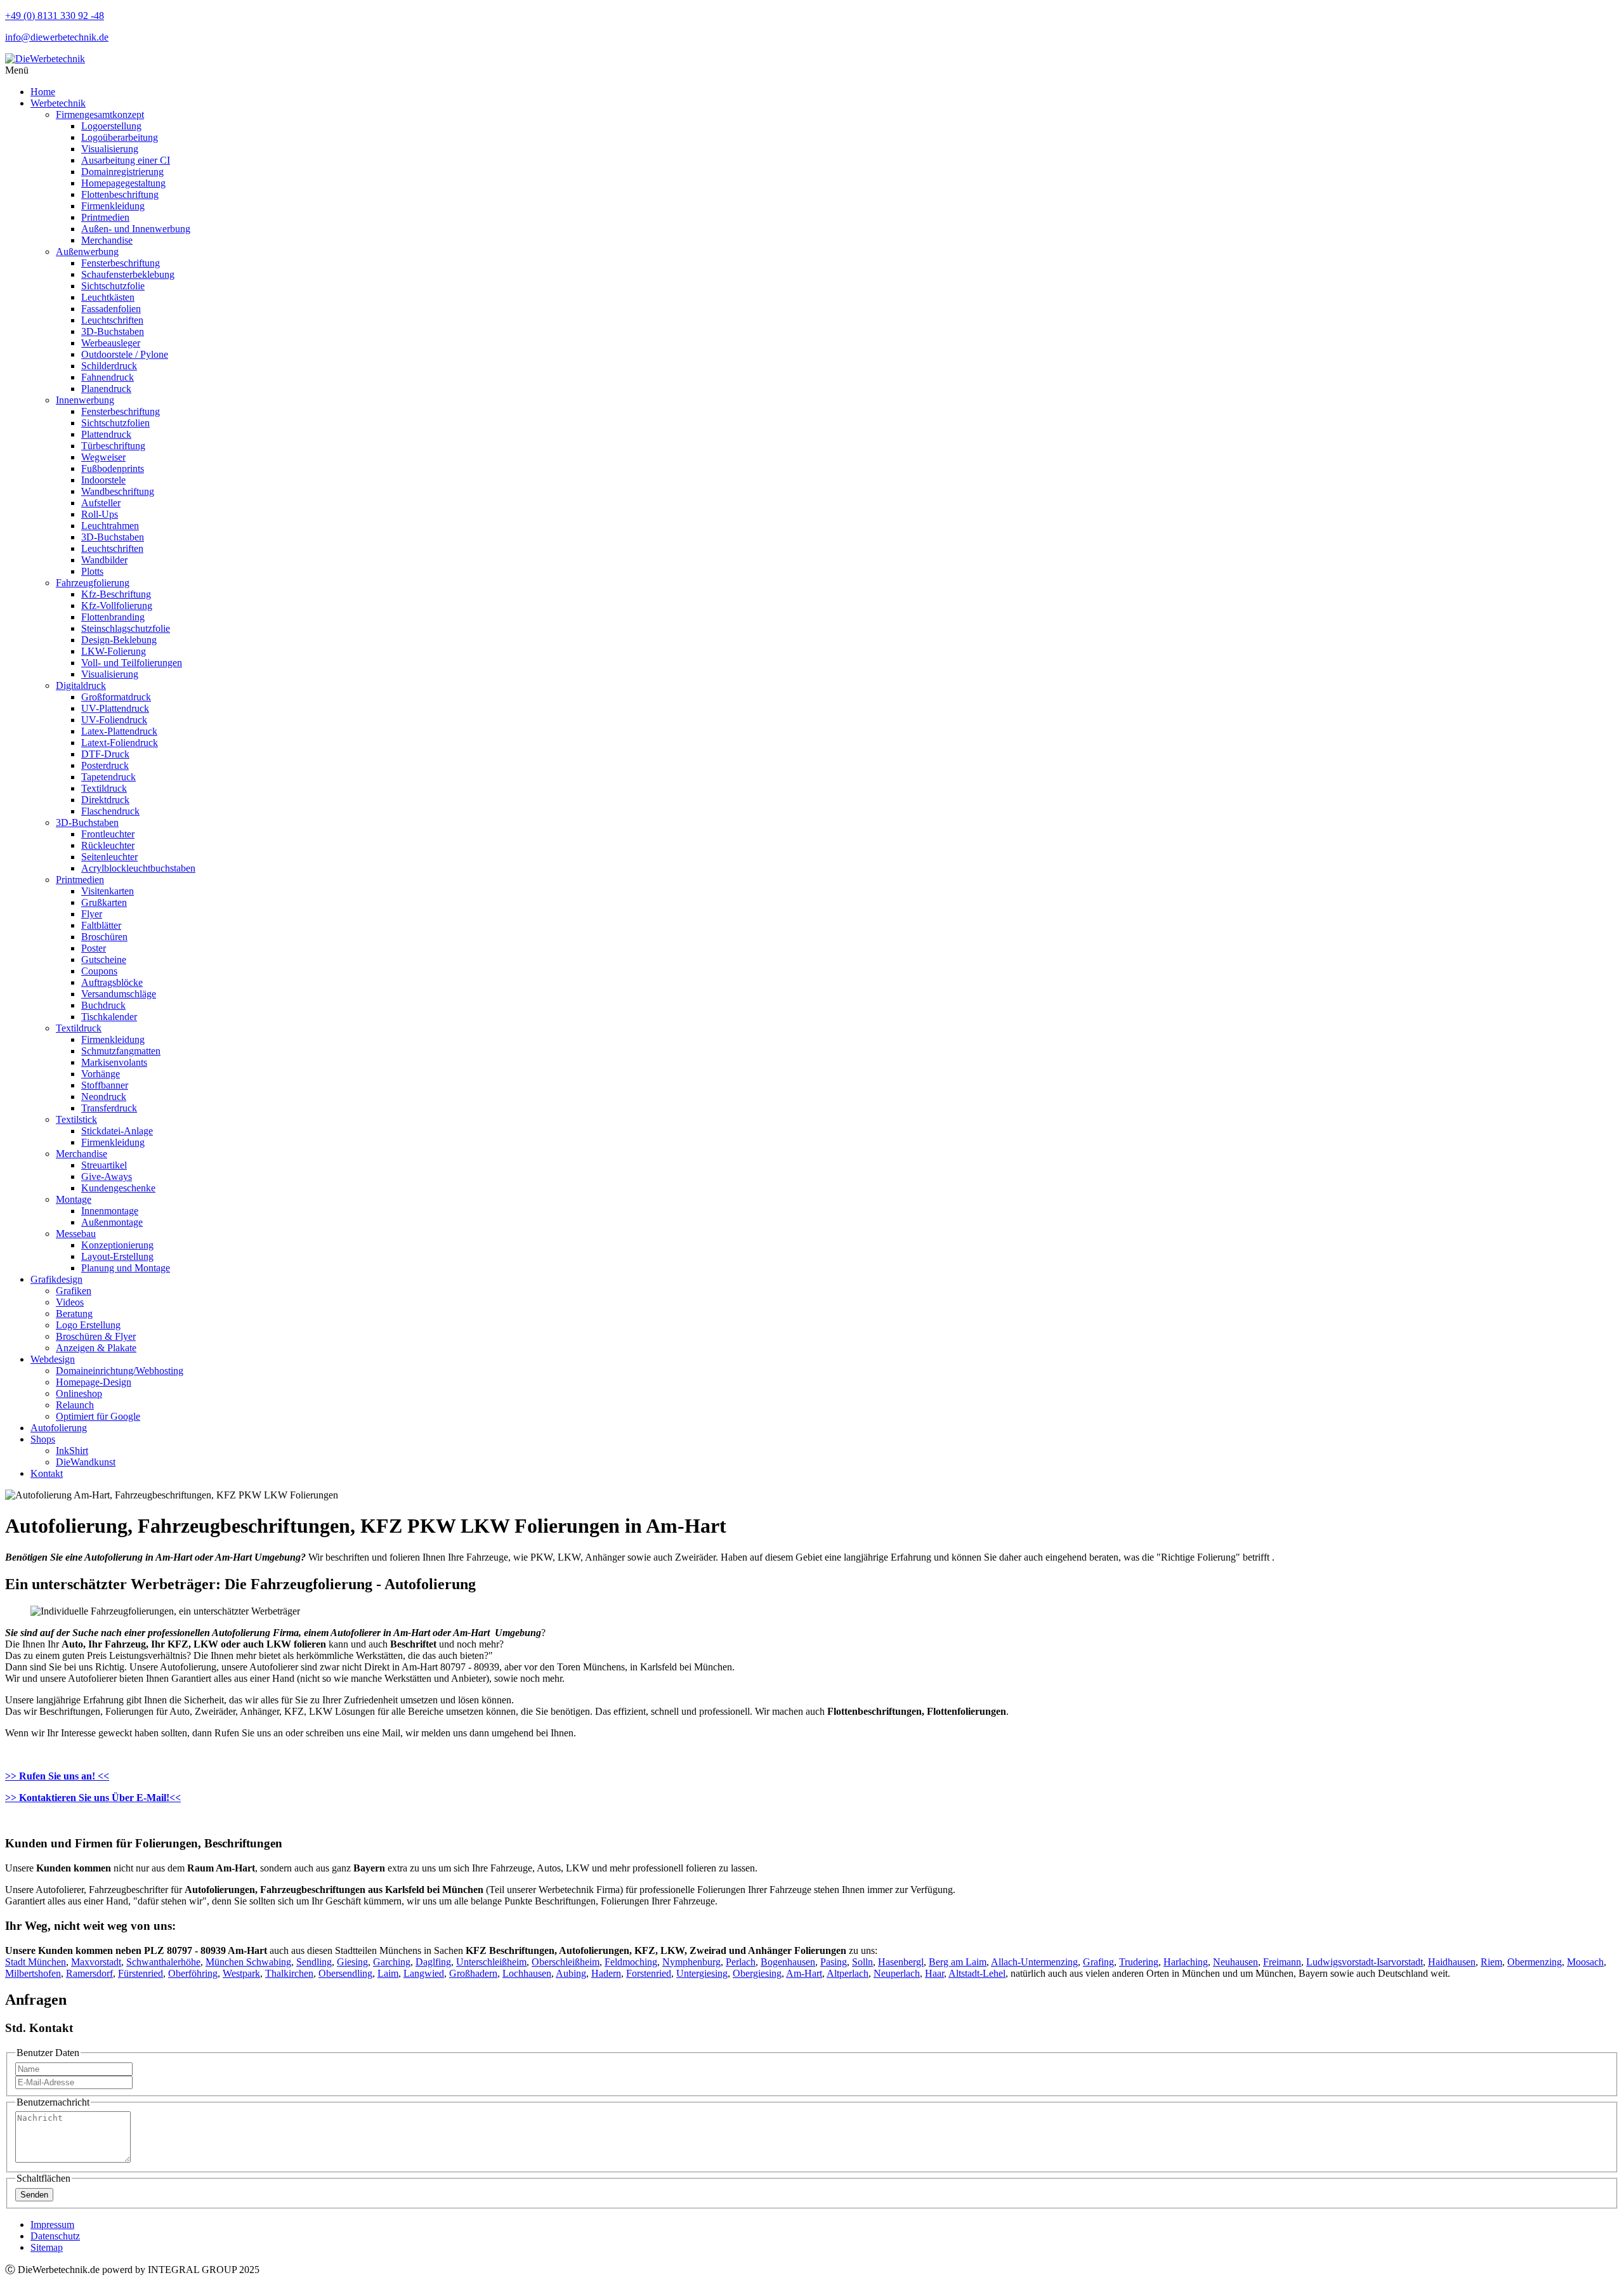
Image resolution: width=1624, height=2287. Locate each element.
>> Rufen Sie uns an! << (57, 1776)
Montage (74, 1199)
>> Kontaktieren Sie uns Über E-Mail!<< (93, 1798)
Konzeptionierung (117, 1245)
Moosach (1585, 1962)
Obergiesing (757, 1973)
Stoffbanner (105, 1085)
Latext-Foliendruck (120, 743)
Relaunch (75, 1405)
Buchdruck (103, 1005)
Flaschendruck (110, 811)
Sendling (314, 1962)
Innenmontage (110, 1211)
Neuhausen (1235, 1962)
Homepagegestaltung (123, 183)
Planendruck (106, 389)
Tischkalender (109, 1017)
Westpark (241, 1973)
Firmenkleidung (113, 206)
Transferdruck (109, 1108)
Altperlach (848, 1973)
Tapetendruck (108, 777)
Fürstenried (141, 1973)
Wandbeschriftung (118, 491)
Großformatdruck (116, 697)
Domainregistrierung (122, 172)
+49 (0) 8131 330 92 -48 (55, 16)
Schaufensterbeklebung (128, 274)
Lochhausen (527, 1973)
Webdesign (53, 1359)
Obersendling (345, 1973)
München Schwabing (248, 1962)
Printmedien (105, 217)
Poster (94, 948)
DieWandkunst (86, 1462)
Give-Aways (107, 1176)
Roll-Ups (100, 514)
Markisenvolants (114, 1062)
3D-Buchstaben (113, 331)
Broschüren (104, 937)
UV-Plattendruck (115, 708)
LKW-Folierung (114, 651)
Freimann (1282, 1962)
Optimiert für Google (98, 1416)
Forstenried (649, 1973)
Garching (392, 1962)
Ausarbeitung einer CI (126, 160)
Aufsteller (101, 503)
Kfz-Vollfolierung (117, 606)
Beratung (74, 1314)
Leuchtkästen (108, 297)
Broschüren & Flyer (96, 1336)
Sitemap (47, 2247)
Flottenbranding (113, 617)
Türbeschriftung (113, 446)
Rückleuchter (108, 845)
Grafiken (74, 1291)
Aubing (571, 1973)
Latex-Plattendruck (119, 731)
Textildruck (104, 788)
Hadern (606, 1973)
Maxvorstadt (96, 1962)
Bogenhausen (788, 1962)
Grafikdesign (56, 1279)
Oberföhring (193, 1973)
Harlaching (1186, 1962)
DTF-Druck (105, 754)
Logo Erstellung (88, 1325)
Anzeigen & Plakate (96, 1348)
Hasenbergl (901, 1962)
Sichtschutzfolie (113, 286)
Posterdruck (105, 765)
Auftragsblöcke (112, 982)
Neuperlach (897, 1973)
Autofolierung (59, 1428)
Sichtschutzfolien (115, 423)
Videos (70, 1302)
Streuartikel (104, 1165)
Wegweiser (103, 457)
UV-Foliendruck (114, 720)
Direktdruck (105, 800)
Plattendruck (106, 434)
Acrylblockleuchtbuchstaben (138, 868)
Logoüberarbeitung (120, 137)
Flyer (92, 914)
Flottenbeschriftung (120, 194)
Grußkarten (104, 902)
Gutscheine (104, 960)
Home (43, 92)
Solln (862, 1962)
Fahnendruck (108, 377)
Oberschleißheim (566, 1962)
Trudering (1139, 1962)
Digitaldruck (81, 685)
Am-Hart (804, 1973)
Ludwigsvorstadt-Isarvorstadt (1365, 1962)
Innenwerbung (85, 400)
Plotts (92, 571)
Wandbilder (104, 560)
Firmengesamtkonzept (100, 115)
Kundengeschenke (118, 1188)
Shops (43, 1439)
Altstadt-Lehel (977, 1973)
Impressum (52, 2225)
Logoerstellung (111, 126)
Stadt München (36, 1962)
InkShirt (72, 1451)
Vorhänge (101, 1074)
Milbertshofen (33, 1973)
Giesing (352, 1962)
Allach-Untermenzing (1034, 1962)
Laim (388, 1973)
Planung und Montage (126, 1268)
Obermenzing (1535, 1962)
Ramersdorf (89, 1973)
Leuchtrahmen (110, 526)
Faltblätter (101, 925)
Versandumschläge (119, 994)
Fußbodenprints (113, 469)
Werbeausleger (111, 343)
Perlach (741, 1962)
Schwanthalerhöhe (163, 1962)
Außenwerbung (87, 252)
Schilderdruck (109, 366)
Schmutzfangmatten (121, 1051)
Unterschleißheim (491, 1962)
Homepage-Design (94, 1382)
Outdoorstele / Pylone (125, 354)
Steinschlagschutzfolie (126, 628)
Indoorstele (103, 480)
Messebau (76, 1234)
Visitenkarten (108, 891)
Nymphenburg (691, 1962)
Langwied (424, 1973)
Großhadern (473, 1973)
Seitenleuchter (109, 857)
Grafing (1098, 1962)
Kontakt (47, 1473)
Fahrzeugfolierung (93, 583)
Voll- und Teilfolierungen (132, 663)
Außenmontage (112, 1222)
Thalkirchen (289, 1973)
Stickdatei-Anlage (117, 1131)
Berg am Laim (958, 1962)
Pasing (834, 1962)
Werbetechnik (58, 103)
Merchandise (107, 240)
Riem (1491, 1962)
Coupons (99, 971)
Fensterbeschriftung (121, 263)
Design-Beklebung (119, 640)
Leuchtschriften (112, 320)
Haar (934, 1973)
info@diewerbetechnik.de (57, 37)
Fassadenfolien (111, 309)
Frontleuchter (108, 834)
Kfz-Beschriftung (116, 594)
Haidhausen (1452, 1962)
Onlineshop (79, 1393)
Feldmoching (631, 1962)
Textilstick (76, 1119)
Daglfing (433, 1962)
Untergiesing (702, 1973)
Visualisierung (110, 149)
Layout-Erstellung (117, 1256)
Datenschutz (55, 2236)
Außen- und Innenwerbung (136, 229)
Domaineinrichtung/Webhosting (120, 1371)
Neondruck (104, 1097)
